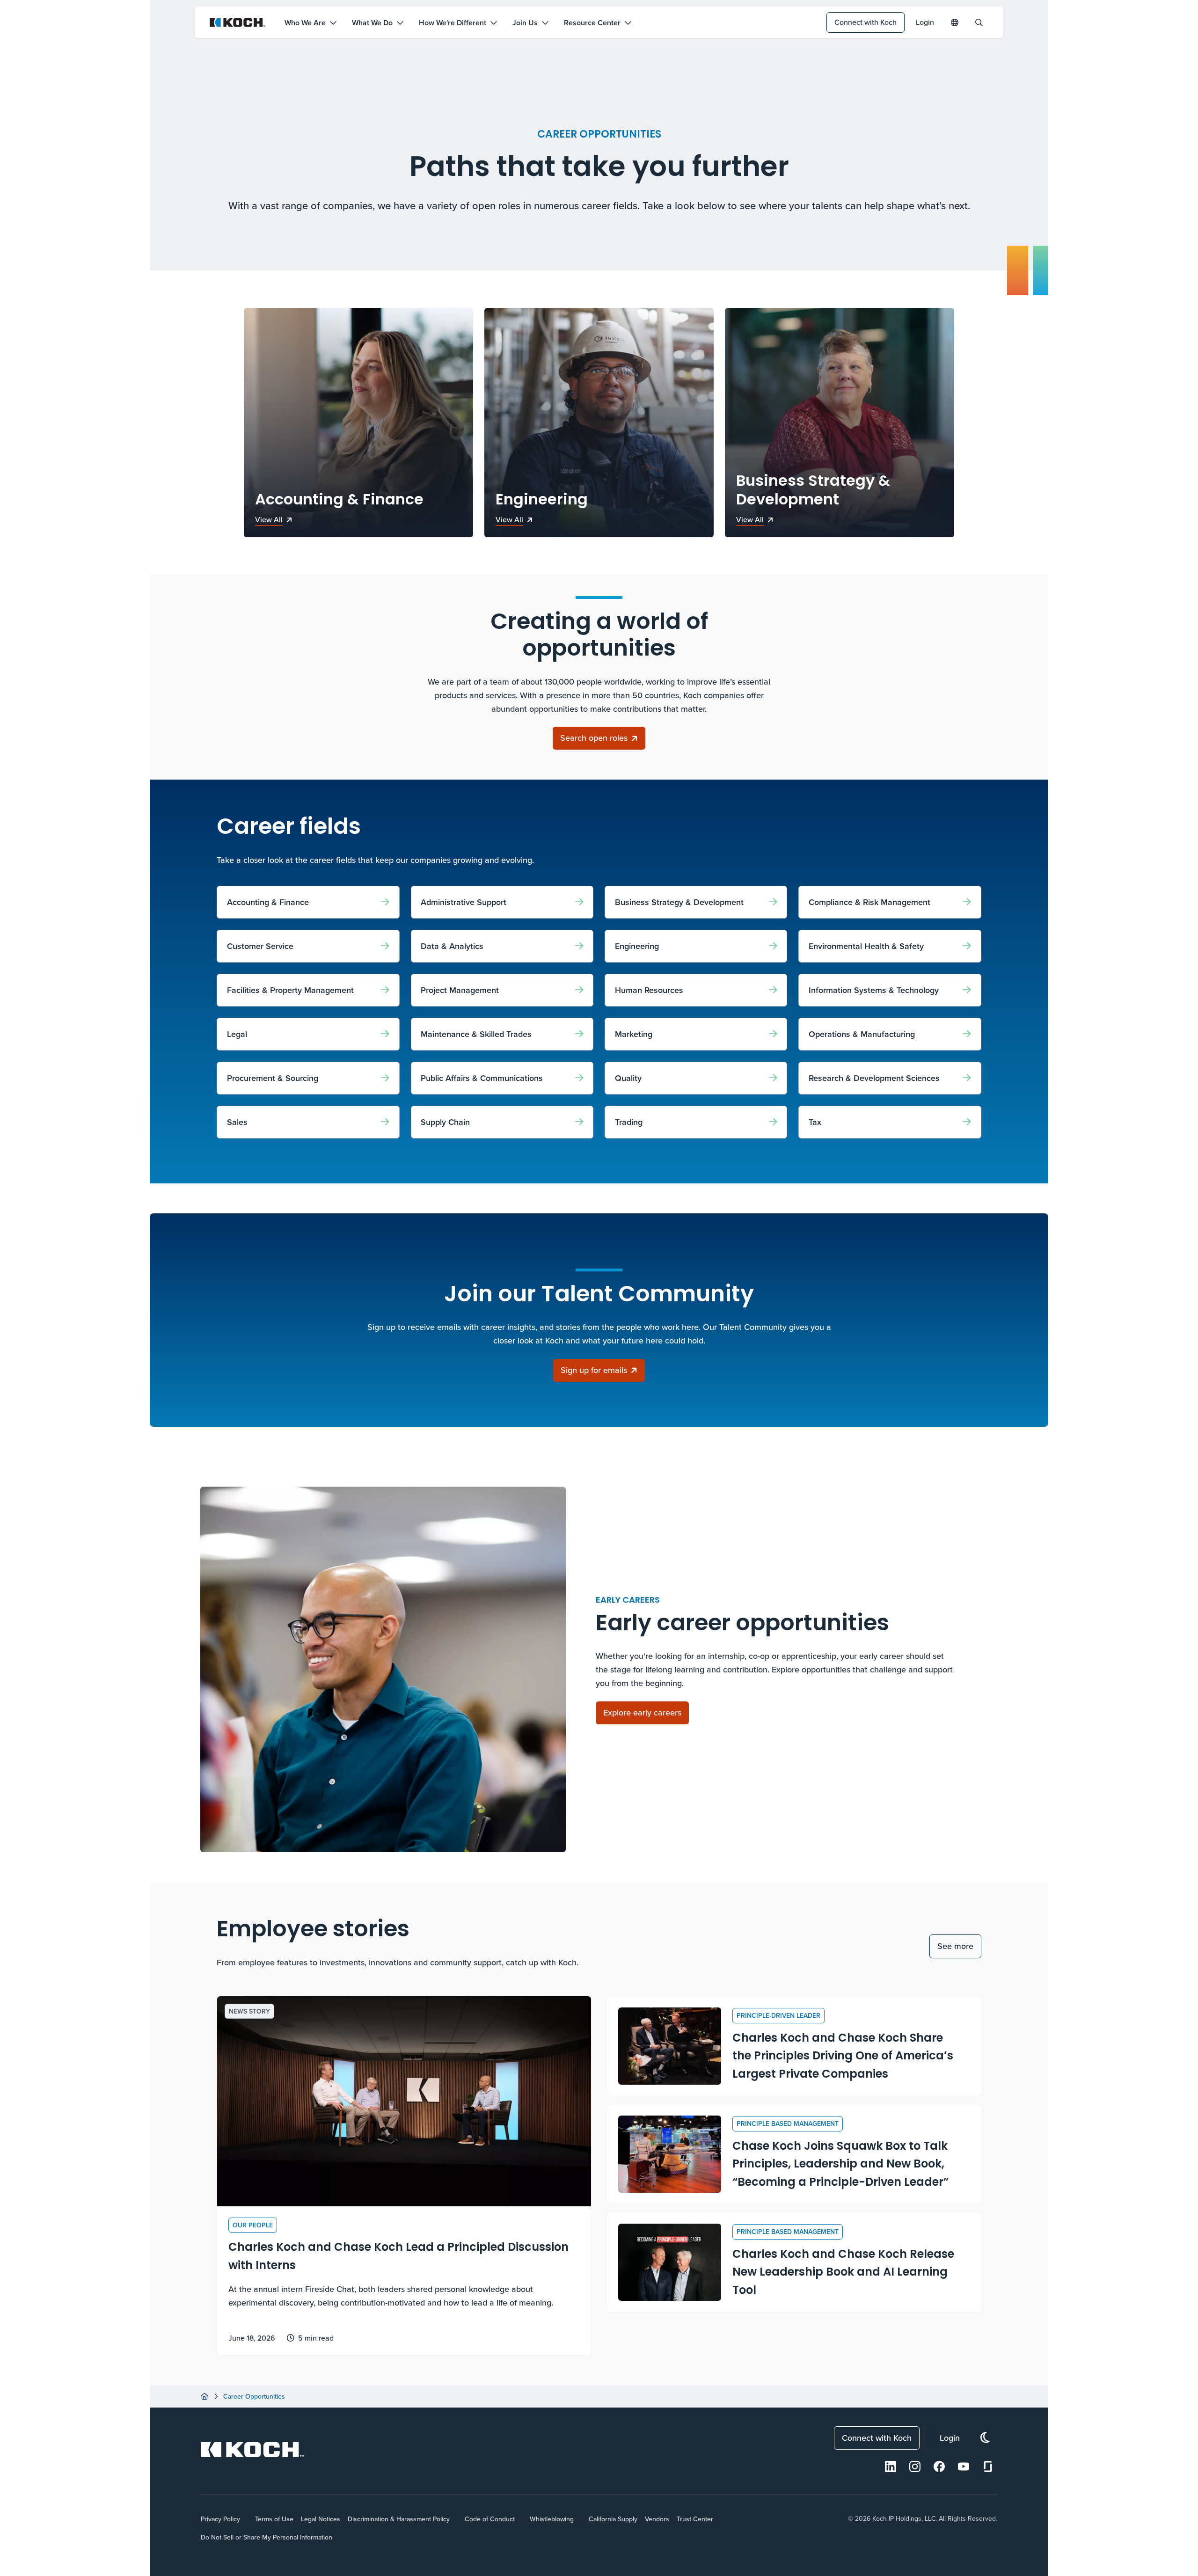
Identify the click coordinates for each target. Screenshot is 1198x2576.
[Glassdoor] (988, 2467)
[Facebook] (939, 2467)
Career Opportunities (254, 2396)
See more (955, 1946)
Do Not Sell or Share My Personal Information (267, 2537)
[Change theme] (985, 2438)
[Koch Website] (238, 22)
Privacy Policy (220, 2519)
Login (925, 22)
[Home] (205, 2396)
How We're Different (453, 23)
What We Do (372, 23)
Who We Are (305, 23)
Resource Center (592, 23)
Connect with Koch (866, 22)
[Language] (955, 22)
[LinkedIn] (891, 2467)
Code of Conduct (490, 2519)
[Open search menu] (979, 22)
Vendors (657, 2519)
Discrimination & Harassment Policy (399, 2519)
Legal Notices (321, 2519)
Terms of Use (274, 2519)
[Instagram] (915, 2467)
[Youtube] (964, 2467)
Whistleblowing (552, 2519)
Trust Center (695, 2519)
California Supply (613, 2519)
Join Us (525, 23)
